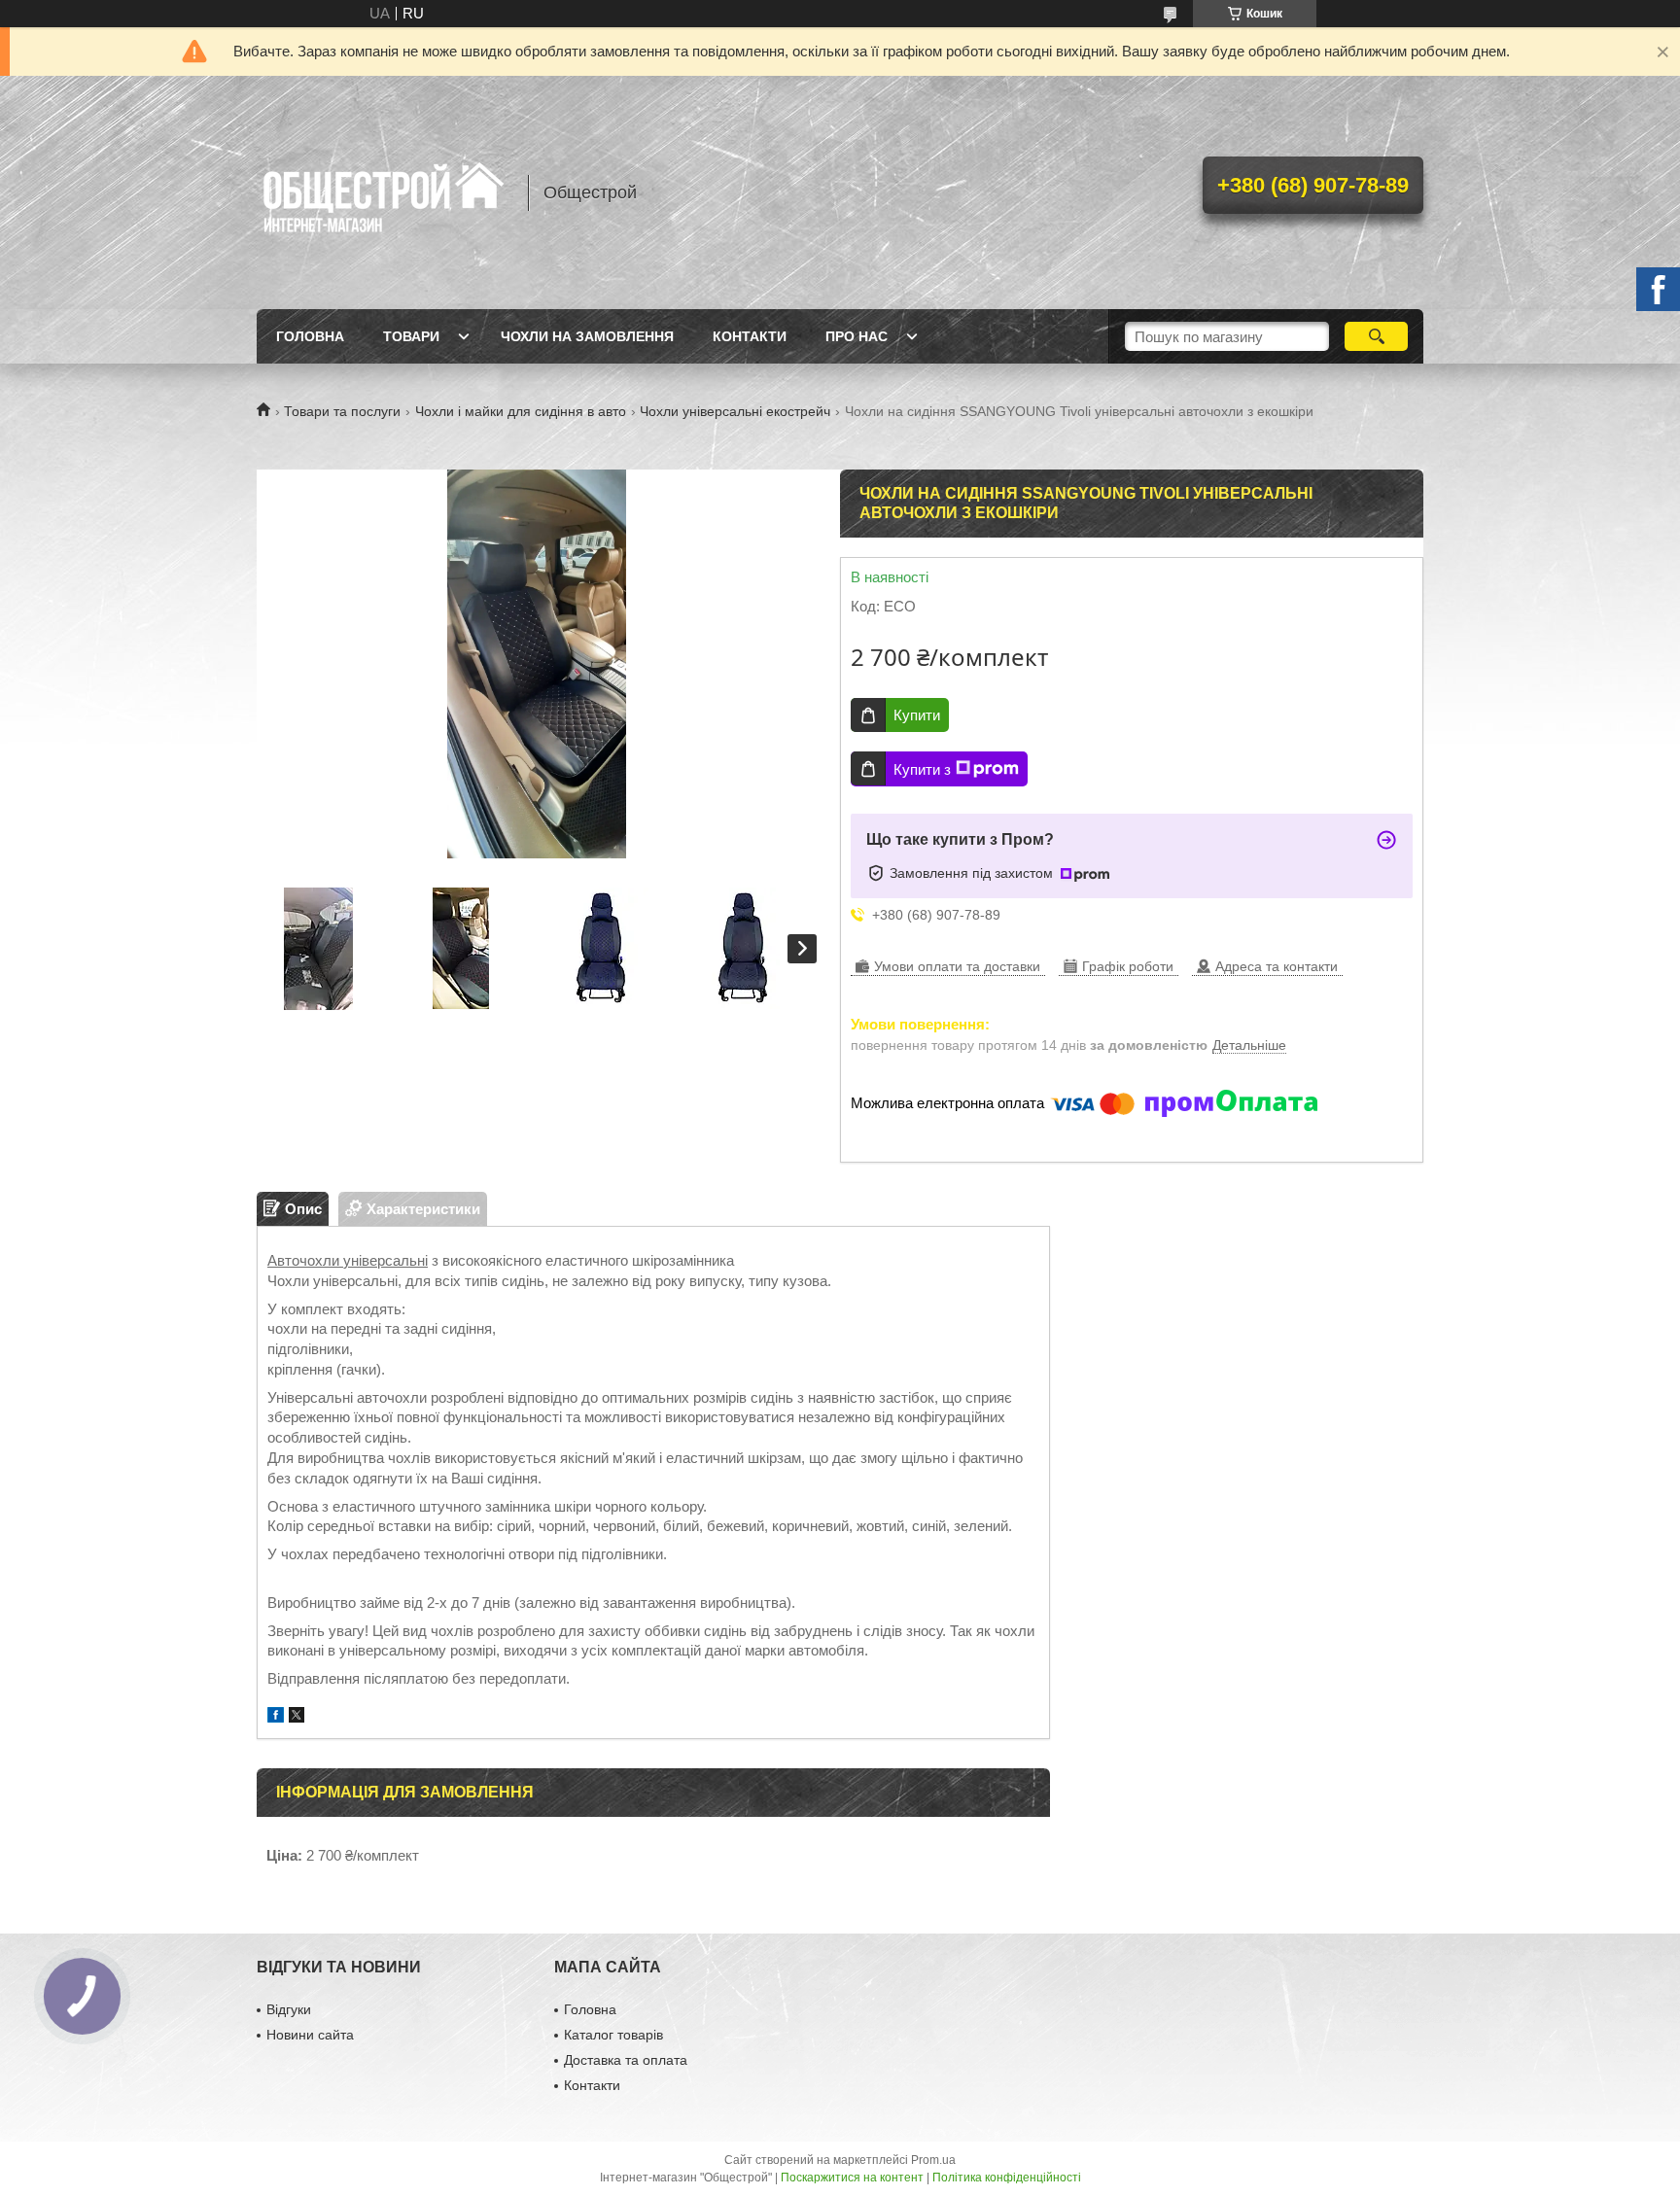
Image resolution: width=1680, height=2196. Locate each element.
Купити (917, 715)
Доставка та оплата (626, 2060)
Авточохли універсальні (348, 1260)
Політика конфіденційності (1007, 2178)
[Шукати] (1376, 336)
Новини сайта (310, 2035)
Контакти (750, 336)
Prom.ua (933, 2160)
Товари (411, 336)
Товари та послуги (342, 411)
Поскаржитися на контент (852, 2178)
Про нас (857, 336)
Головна (310, 336)
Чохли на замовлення (587, 336)
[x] (297, 1717)
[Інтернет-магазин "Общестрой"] (383, 192)
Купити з (922, 769)
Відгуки (289, 2009)
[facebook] (276, 1717)
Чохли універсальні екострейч (735, 411)
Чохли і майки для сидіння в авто (521, 411)
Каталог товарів (613, 2035)
